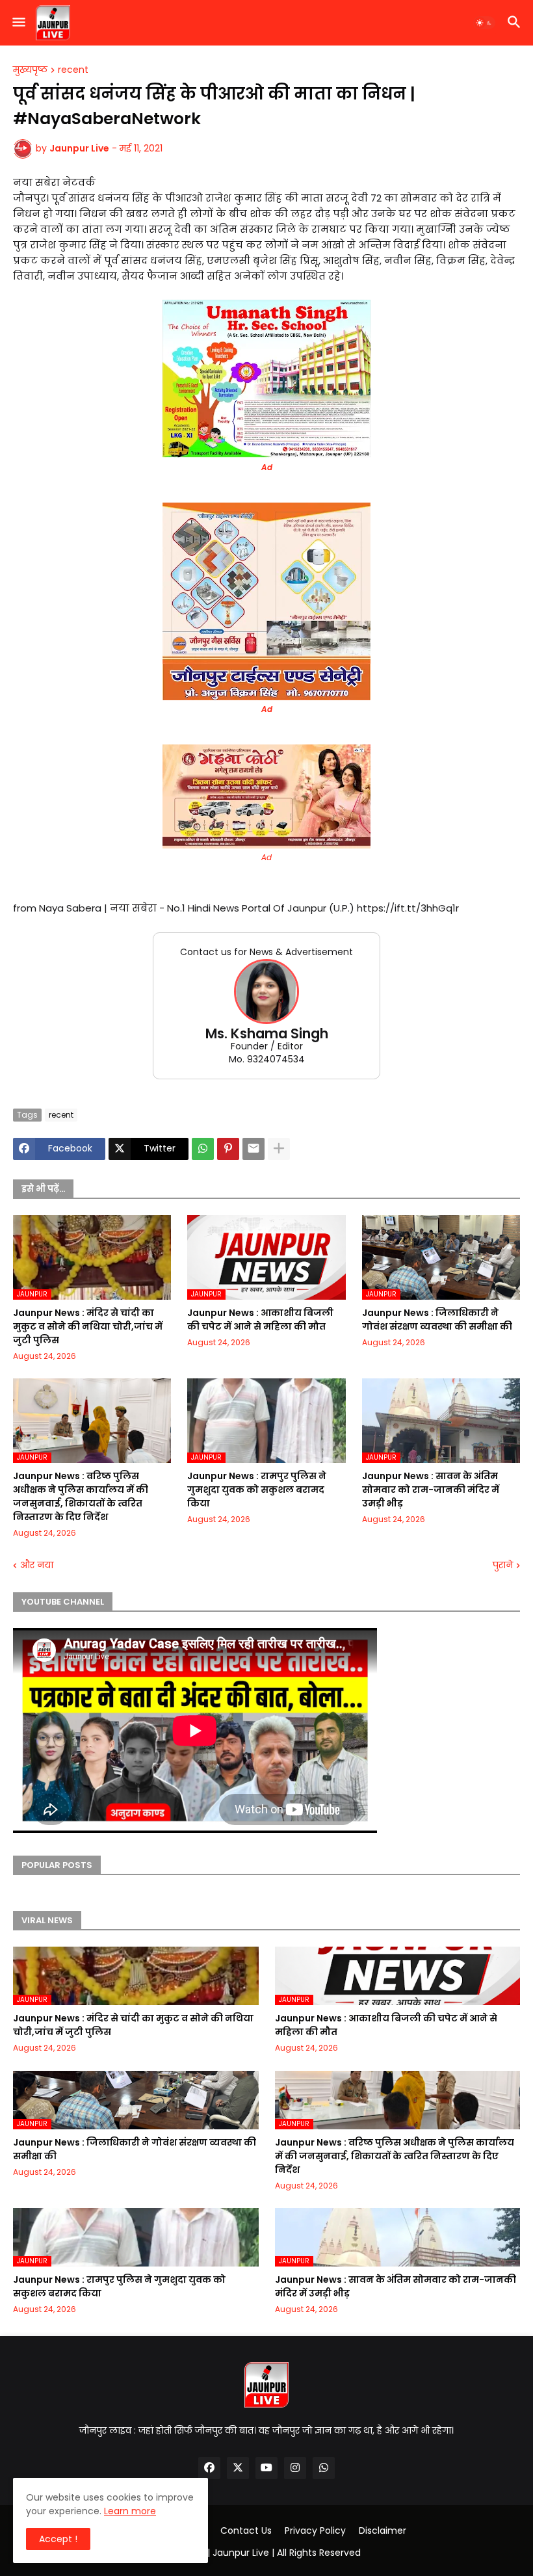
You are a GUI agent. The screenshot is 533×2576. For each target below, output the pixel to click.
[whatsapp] (324, 2468)
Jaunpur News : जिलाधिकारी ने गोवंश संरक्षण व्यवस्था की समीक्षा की (437, 1320)
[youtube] (266, 2468)
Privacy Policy (315, 2531)
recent (73, 70)
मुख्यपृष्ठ (30, 70)
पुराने (503, 1565)
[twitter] (238, 2468)
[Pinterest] (228, 1149)
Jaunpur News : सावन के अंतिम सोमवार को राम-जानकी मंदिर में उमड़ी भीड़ (431, 1490)
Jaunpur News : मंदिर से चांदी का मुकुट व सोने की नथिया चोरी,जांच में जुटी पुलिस (88, 1326)
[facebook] (209, 2468)
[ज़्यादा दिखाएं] (279, 1149)
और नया (37, 1565)
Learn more (130, 2511)
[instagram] (295, 2468)
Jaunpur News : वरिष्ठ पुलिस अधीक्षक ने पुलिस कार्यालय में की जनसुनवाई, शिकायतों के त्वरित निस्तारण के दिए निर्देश (81, 1496)
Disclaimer (383, 2531)
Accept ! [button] (58, 2539)
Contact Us (246, 2531)
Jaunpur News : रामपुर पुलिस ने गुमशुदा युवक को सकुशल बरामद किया (257, 1490)
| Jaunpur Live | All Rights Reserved (284, 2553)
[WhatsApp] (203, 1149)
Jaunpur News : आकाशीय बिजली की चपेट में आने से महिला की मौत (260, 1320)
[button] (18, 23)
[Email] (253, 1149)
